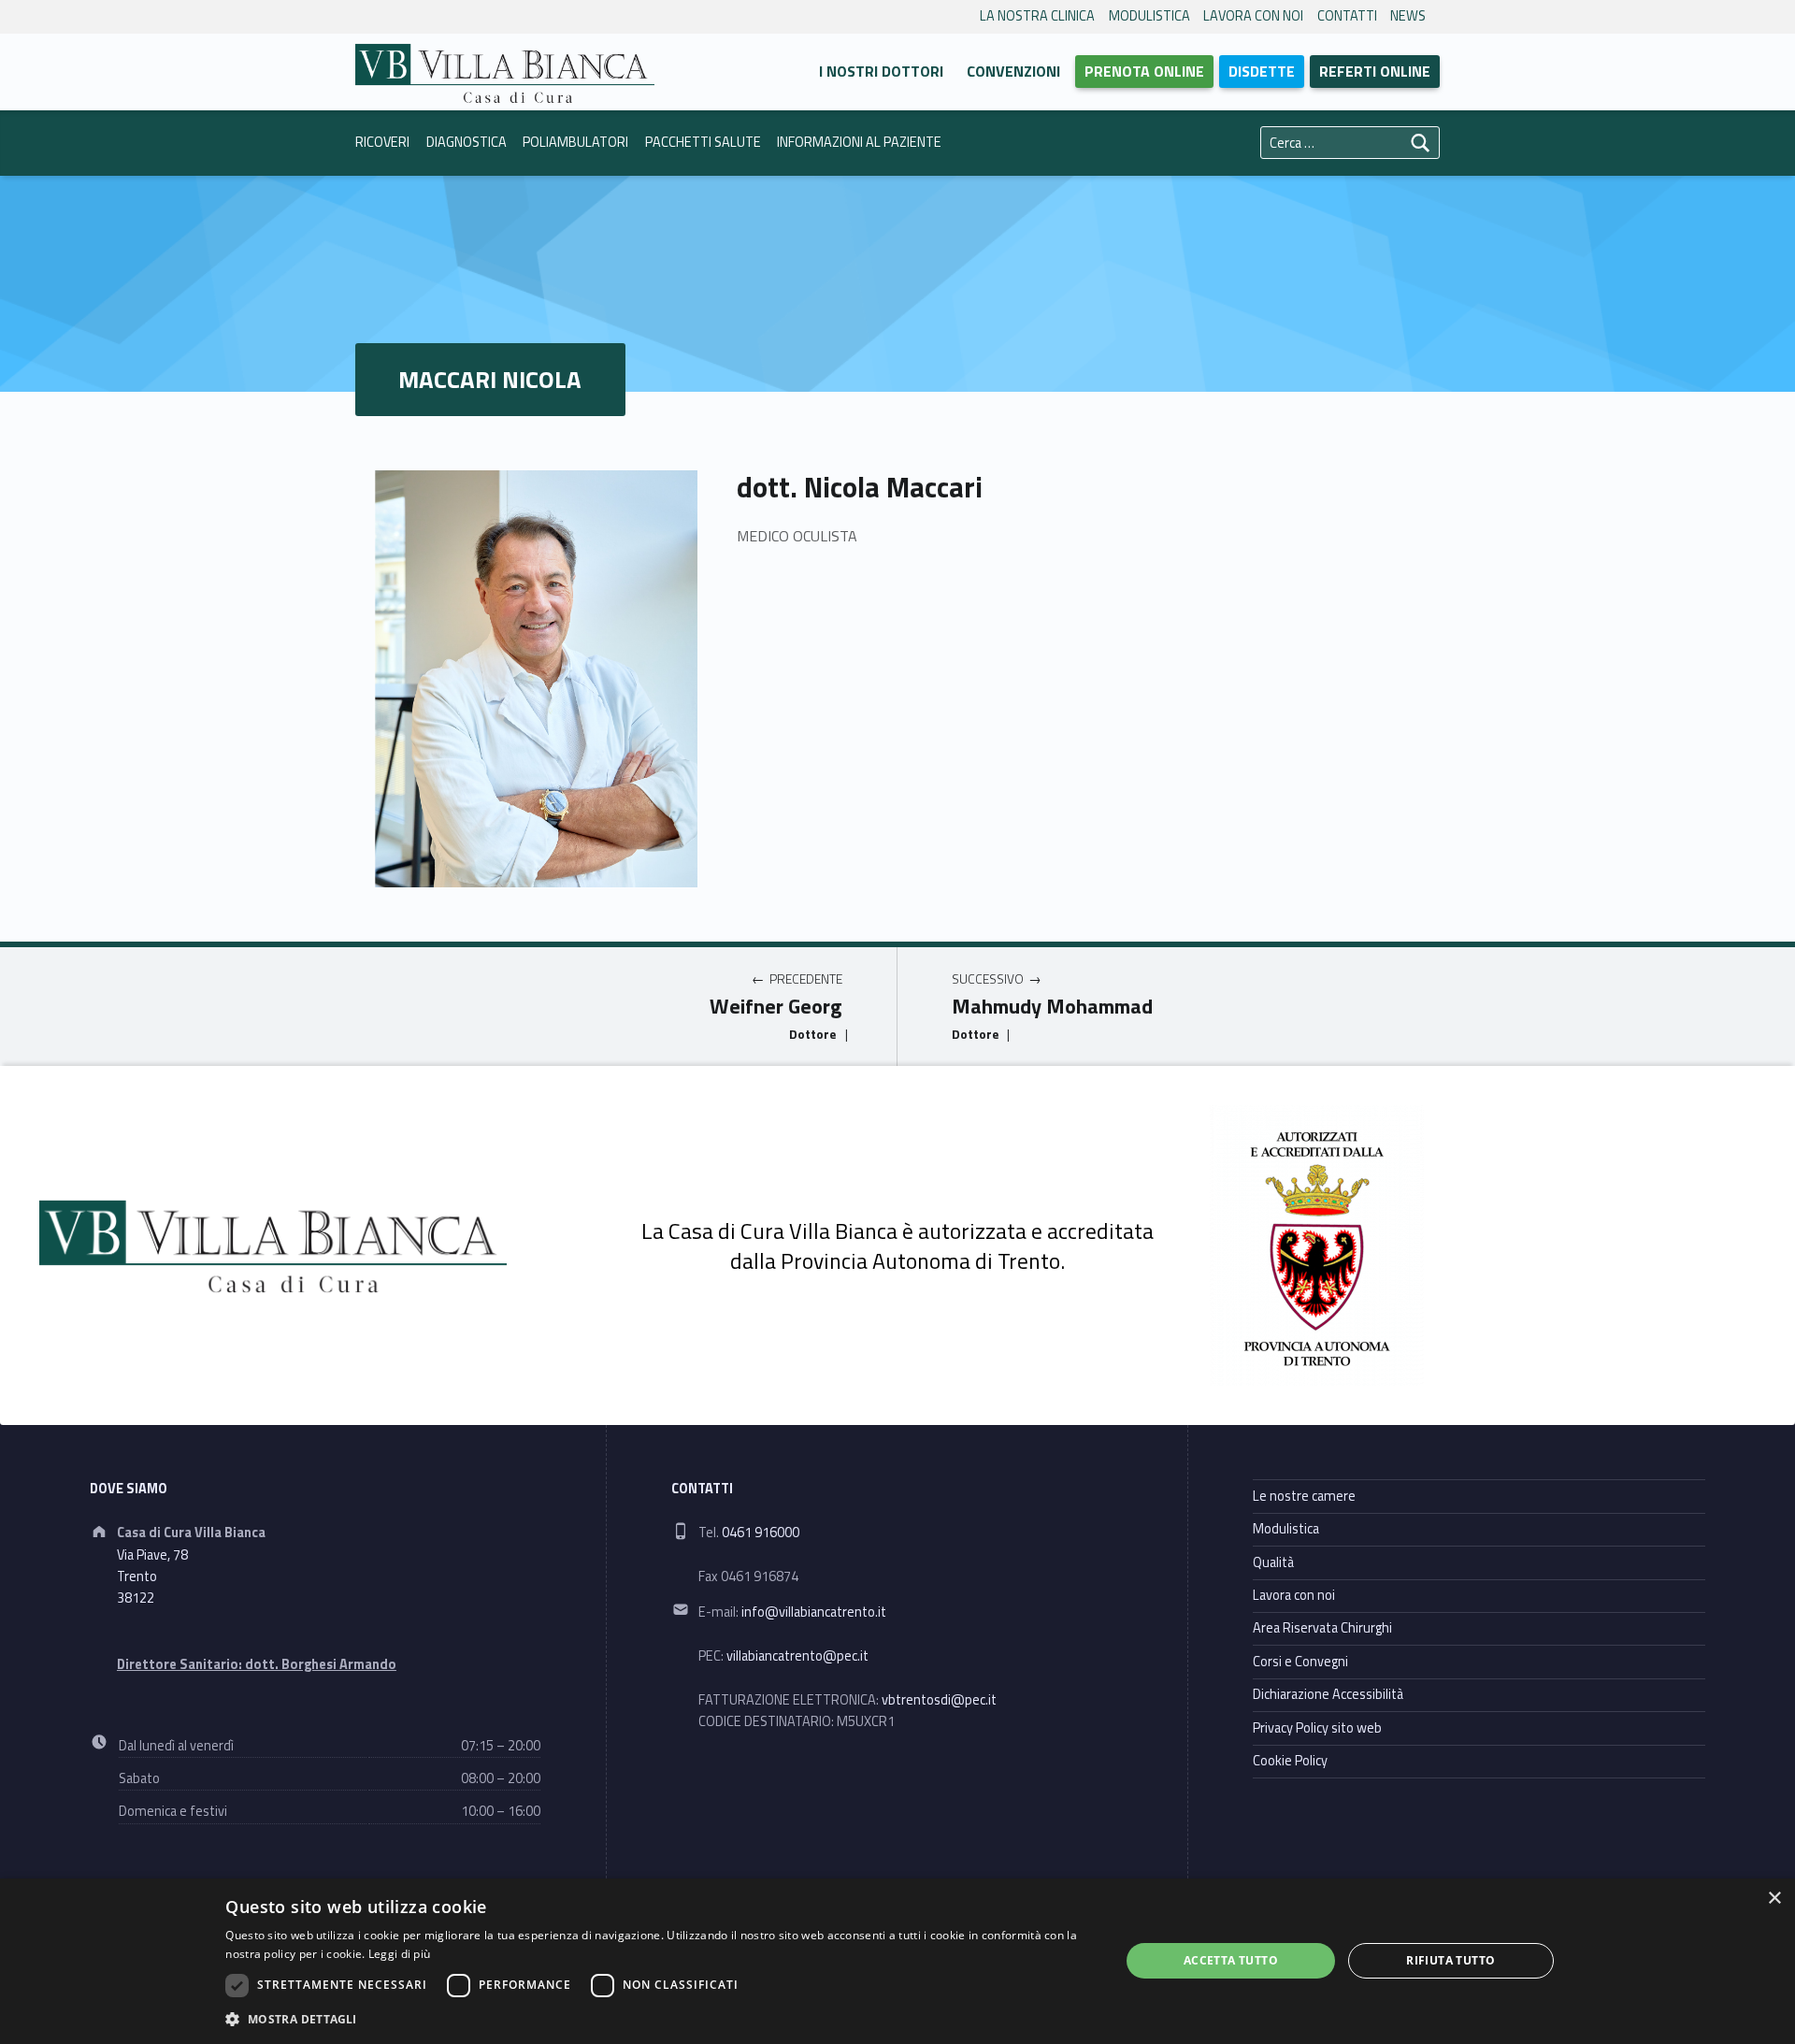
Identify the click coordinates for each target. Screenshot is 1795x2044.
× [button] (1774, 1899)
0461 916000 (761, 1533)
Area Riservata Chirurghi (1322, 1628)
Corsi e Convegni (1300, 1662)
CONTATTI (1347, 16)
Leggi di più (400, 1954)
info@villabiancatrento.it (814, 1612)
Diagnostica (467, 142)
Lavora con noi (1253, 16)
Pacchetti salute (703, 142)
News (1408, 16)
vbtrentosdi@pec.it (939, 1700)
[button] (659, 2019)
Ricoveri (382, 142)
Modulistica (1149, 16)
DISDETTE (1262, 71)
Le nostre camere (1304, 1496)
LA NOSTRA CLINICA (1037, 16)
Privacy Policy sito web (1317, 1728)
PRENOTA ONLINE (1144, 71)
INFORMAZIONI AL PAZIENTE (859, 142)
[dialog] (897, 1961)
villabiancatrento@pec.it (797, 1656)
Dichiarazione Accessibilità (1328, 1694)
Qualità (1273, 1562)
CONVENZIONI (1013, 71)
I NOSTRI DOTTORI (881, 71)
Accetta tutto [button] (1231, 1960)
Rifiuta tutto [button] (1450, 1960)
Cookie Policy (1290, 1761)
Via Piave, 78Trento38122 (152, 1577)
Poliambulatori (575, 142)
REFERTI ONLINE (1375, 71)
